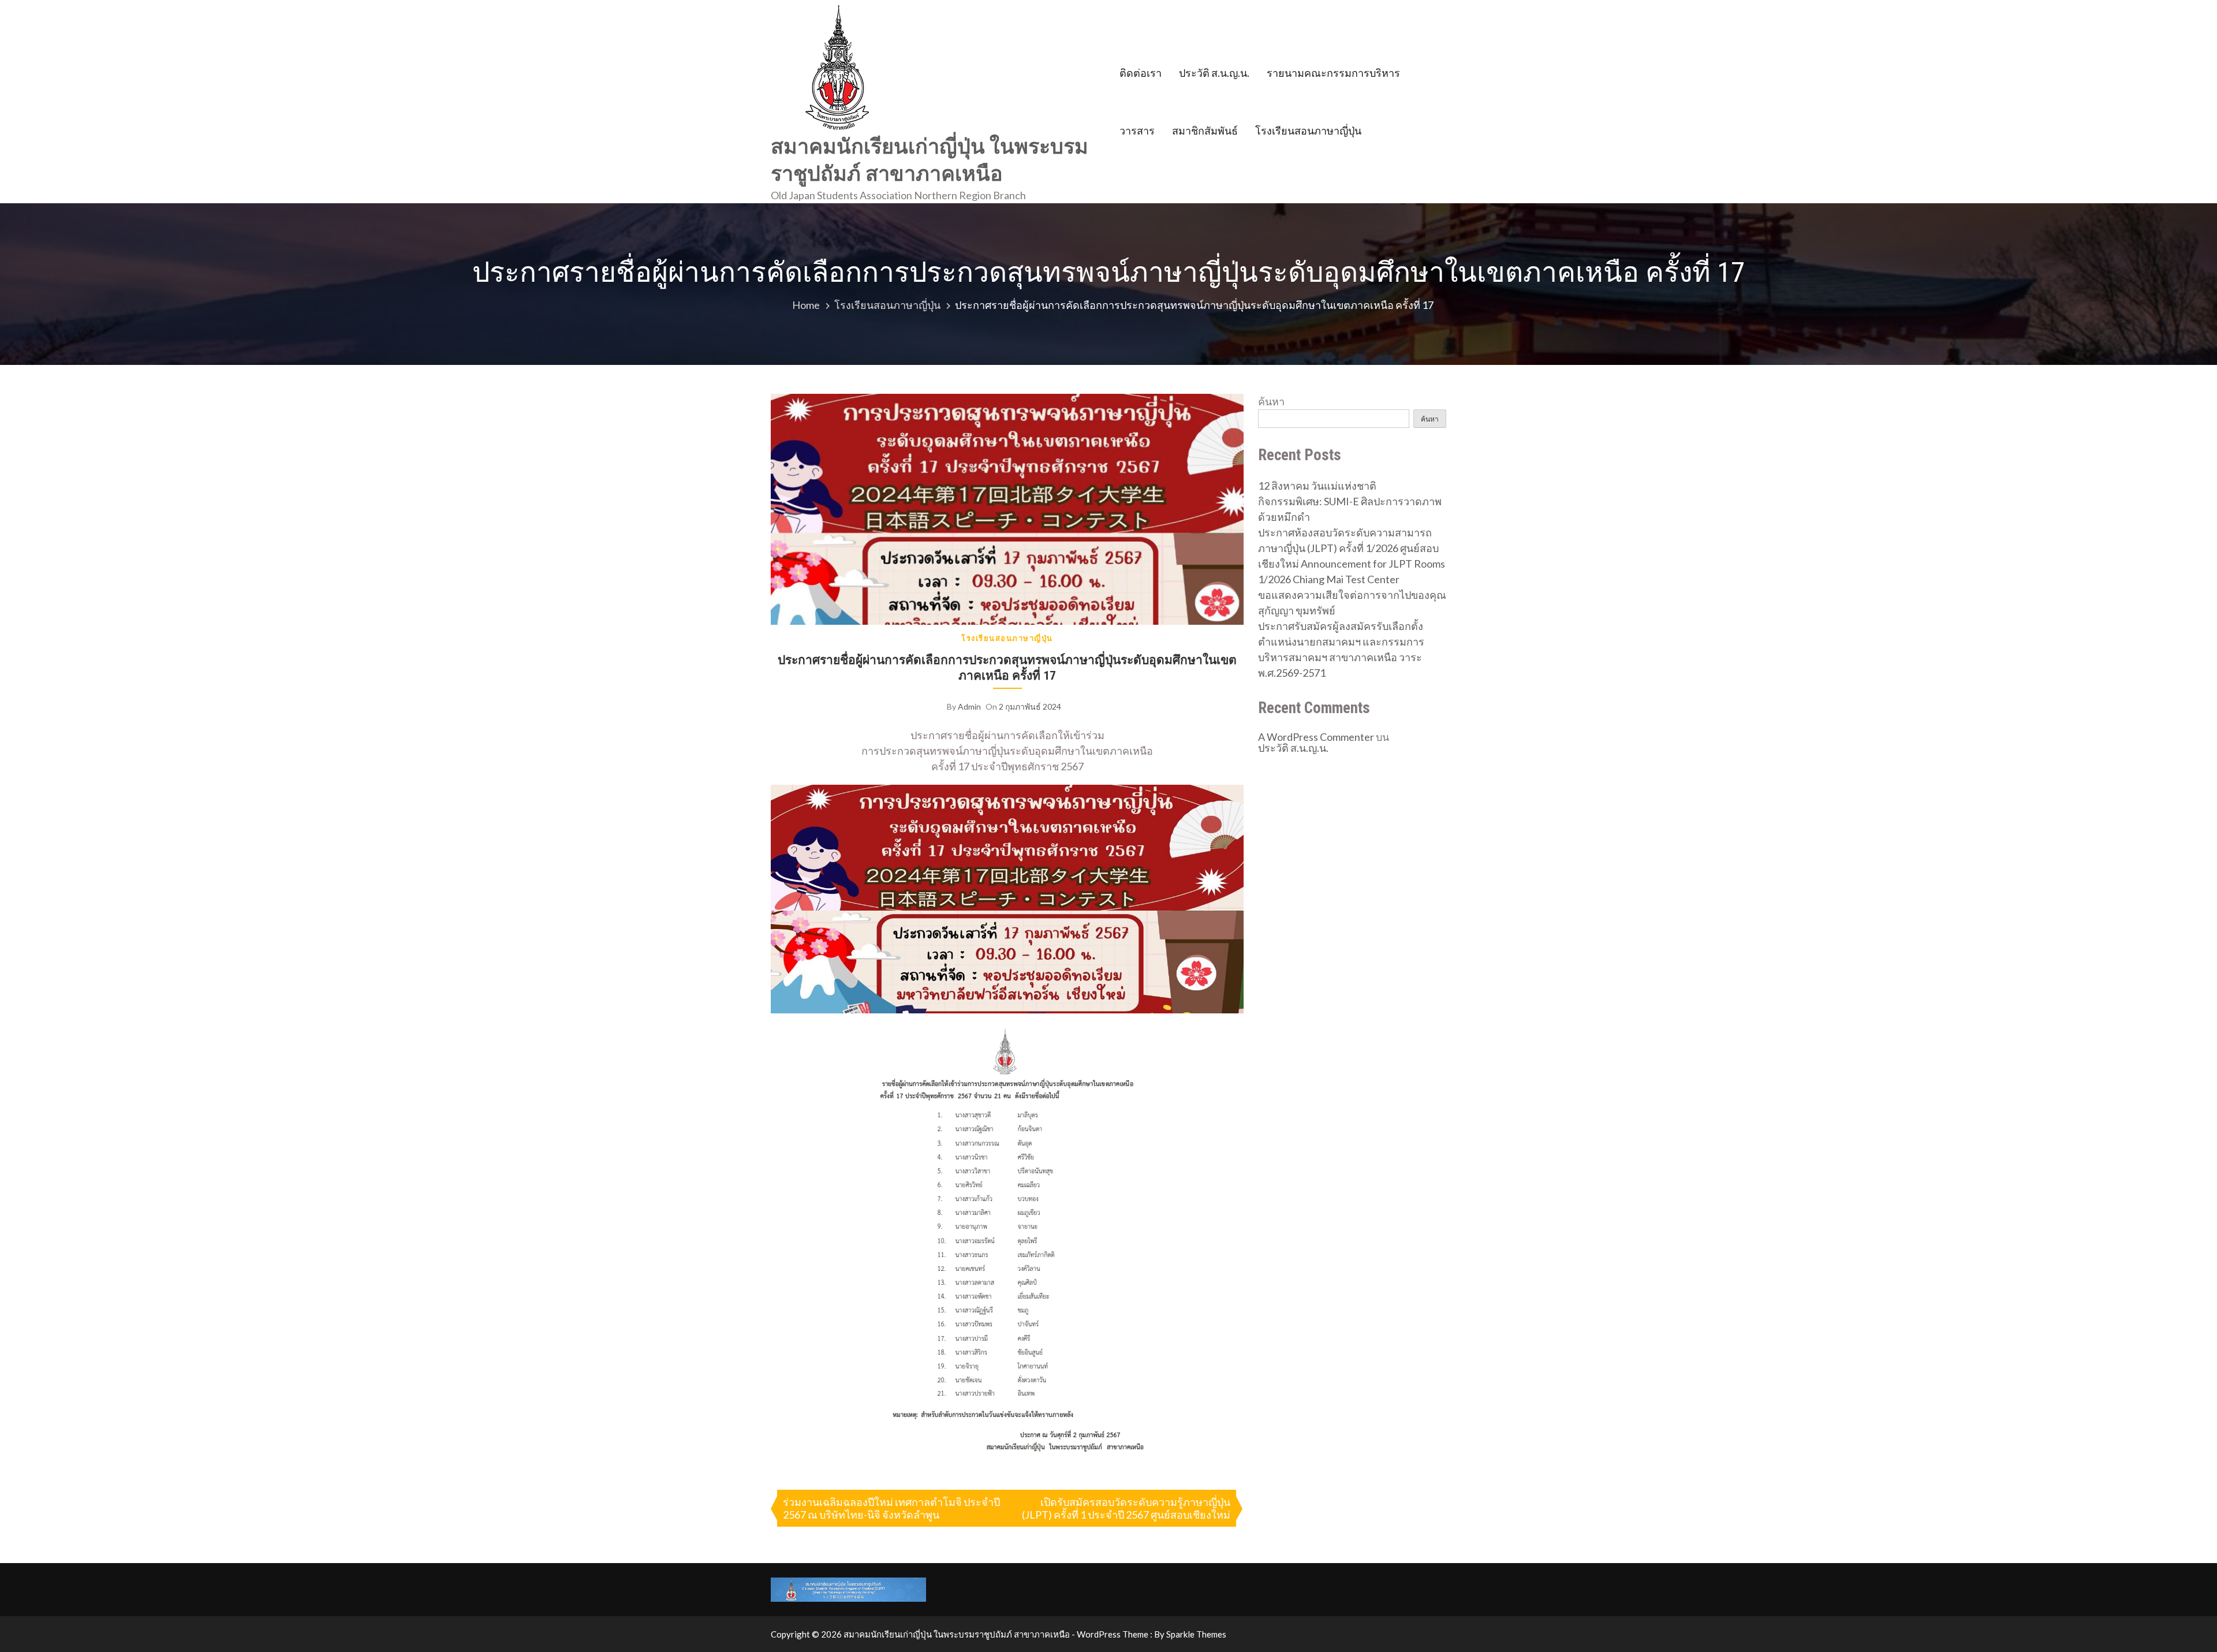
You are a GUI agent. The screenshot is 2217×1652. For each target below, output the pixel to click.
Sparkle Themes (1196, 1634)
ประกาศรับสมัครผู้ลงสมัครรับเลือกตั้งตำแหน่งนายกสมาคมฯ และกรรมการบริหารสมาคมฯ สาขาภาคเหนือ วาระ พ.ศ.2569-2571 (1341, 649)
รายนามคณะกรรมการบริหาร (1333, 73)
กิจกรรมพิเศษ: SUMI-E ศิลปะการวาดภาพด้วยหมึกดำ (1350, 509)
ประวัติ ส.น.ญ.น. (1214, 73)
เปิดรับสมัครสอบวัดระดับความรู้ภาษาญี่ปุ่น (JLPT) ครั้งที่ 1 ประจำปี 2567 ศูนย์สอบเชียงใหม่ (1126, 1508)
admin (969, 706)
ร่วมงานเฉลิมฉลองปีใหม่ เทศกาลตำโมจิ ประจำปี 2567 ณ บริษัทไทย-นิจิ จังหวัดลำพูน (891, 1508)
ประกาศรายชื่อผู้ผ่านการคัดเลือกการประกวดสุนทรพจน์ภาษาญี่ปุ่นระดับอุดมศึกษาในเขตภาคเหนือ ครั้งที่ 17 (1007, 667)
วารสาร (1137, 130)
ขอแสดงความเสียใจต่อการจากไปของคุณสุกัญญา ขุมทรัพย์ (1352, 603)
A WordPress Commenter (1316, 737)
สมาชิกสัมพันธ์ (1205, 130)
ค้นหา (1271, 401)
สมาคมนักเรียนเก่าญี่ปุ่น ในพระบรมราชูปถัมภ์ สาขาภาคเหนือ (930, 160)
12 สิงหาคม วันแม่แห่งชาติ (1317, 486)
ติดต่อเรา (1141, 73)
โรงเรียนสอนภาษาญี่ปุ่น (1308, 130)
